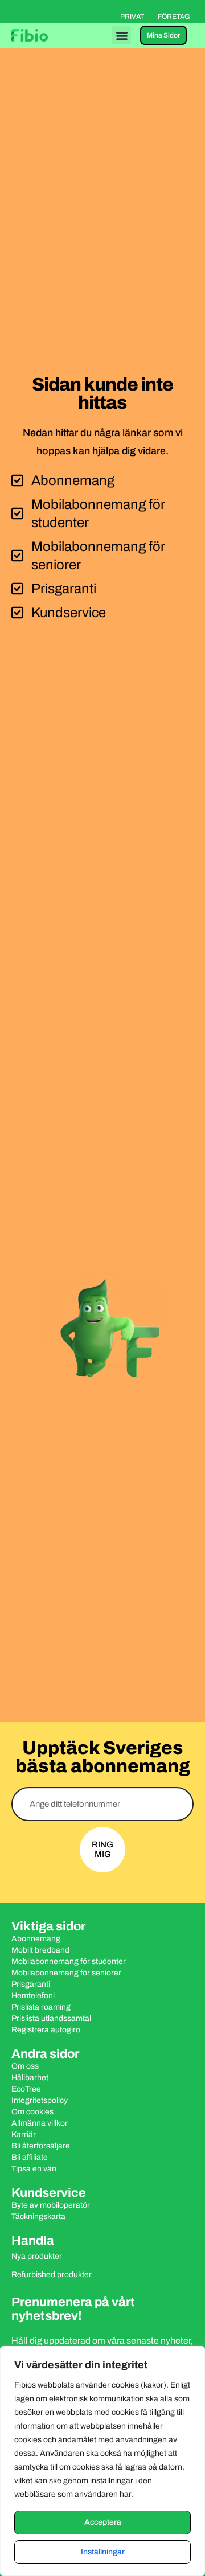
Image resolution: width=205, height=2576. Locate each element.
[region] (102, 2461)
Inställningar (103, 2552)
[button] (122, 35)
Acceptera (103, 2522)
